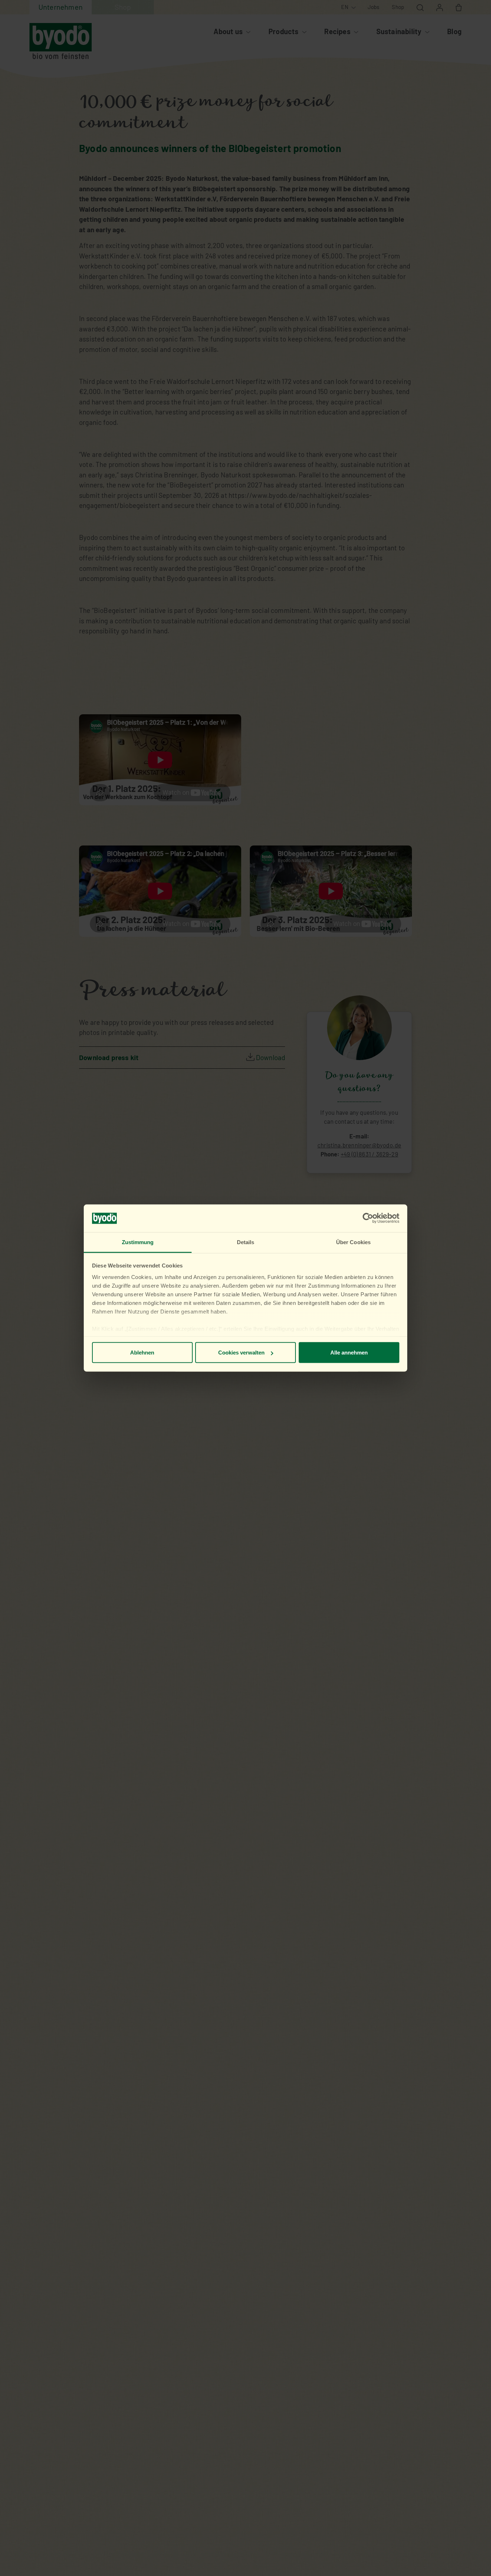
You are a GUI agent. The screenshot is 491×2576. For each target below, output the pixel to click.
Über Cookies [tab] (353, 1242)
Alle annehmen (349, 1353)
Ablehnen (142, 1353)
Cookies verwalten (241, 1353)
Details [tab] (246, 1242)
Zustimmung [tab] (138, 1242)
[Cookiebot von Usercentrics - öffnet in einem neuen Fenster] (368, 1218)
